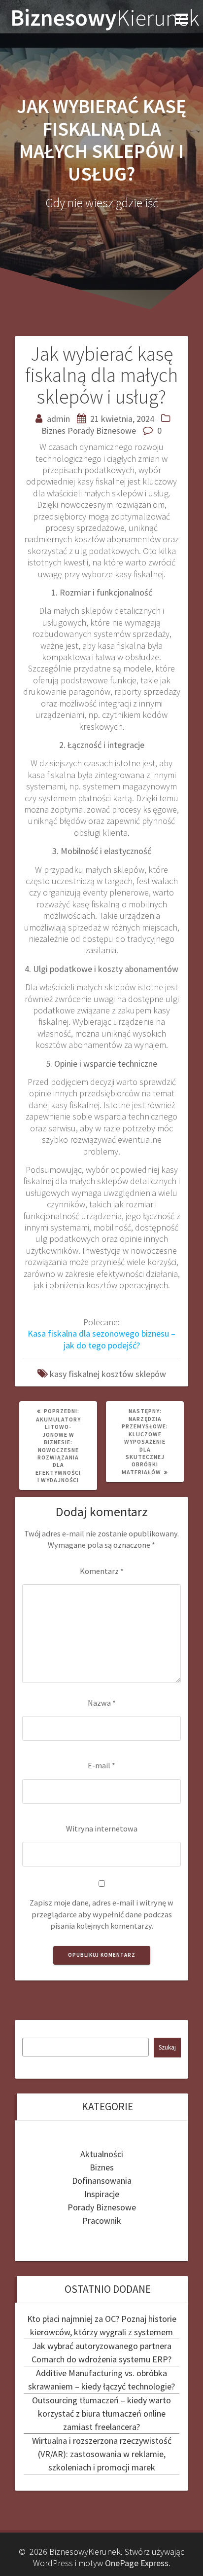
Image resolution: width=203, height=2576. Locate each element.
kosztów (118, 1374)
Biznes (53, 430)
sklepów (151, 1374)
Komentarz (102, 1571)
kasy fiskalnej (75, 1374)
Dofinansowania (102, 2181)
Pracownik (102, 2221)
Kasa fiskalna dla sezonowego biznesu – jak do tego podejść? (101, 1339)
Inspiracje (102, 2194)
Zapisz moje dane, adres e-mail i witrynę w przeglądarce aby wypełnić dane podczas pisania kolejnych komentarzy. (101, 1914)
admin (58, 419)
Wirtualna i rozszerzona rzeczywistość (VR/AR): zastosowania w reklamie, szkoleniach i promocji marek (102, 2454)
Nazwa (102, 1703)
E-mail (101, 1765)
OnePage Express (137, 2563)
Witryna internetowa (102, 1829)
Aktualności (102, 2154)
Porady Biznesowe (102, 430)
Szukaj (167, 2047)
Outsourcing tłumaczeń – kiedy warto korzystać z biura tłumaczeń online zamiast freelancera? (101, 2413)
